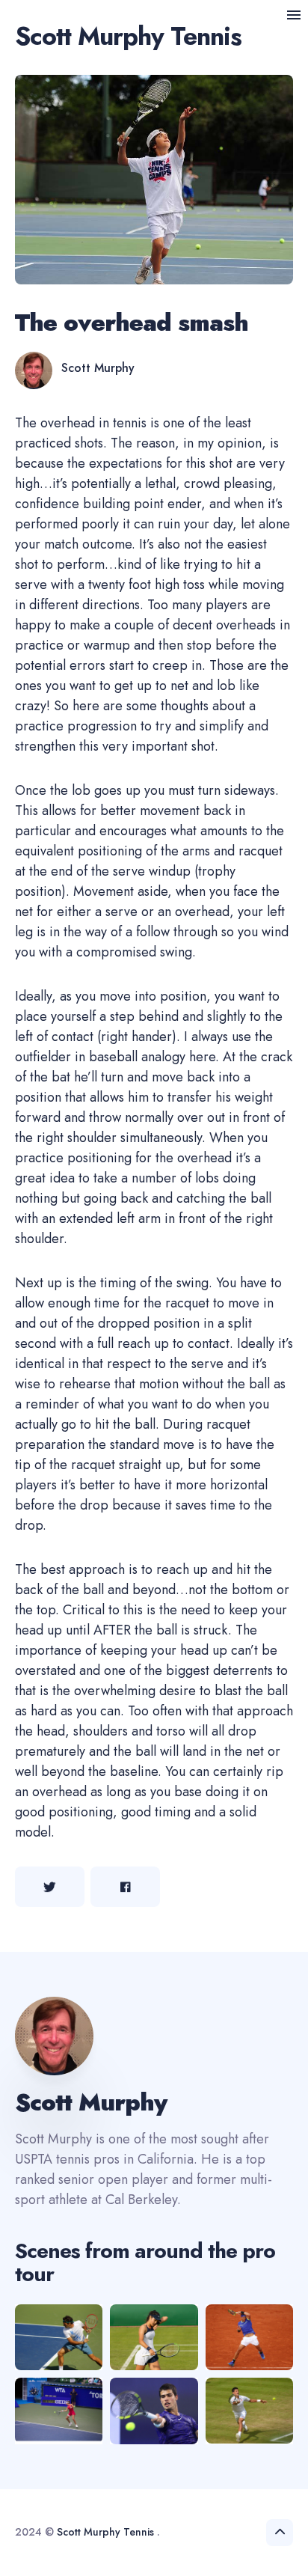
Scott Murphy (98, 368)
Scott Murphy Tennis (128, 36)
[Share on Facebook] (125, 1887)
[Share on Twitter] (50, 1887)
